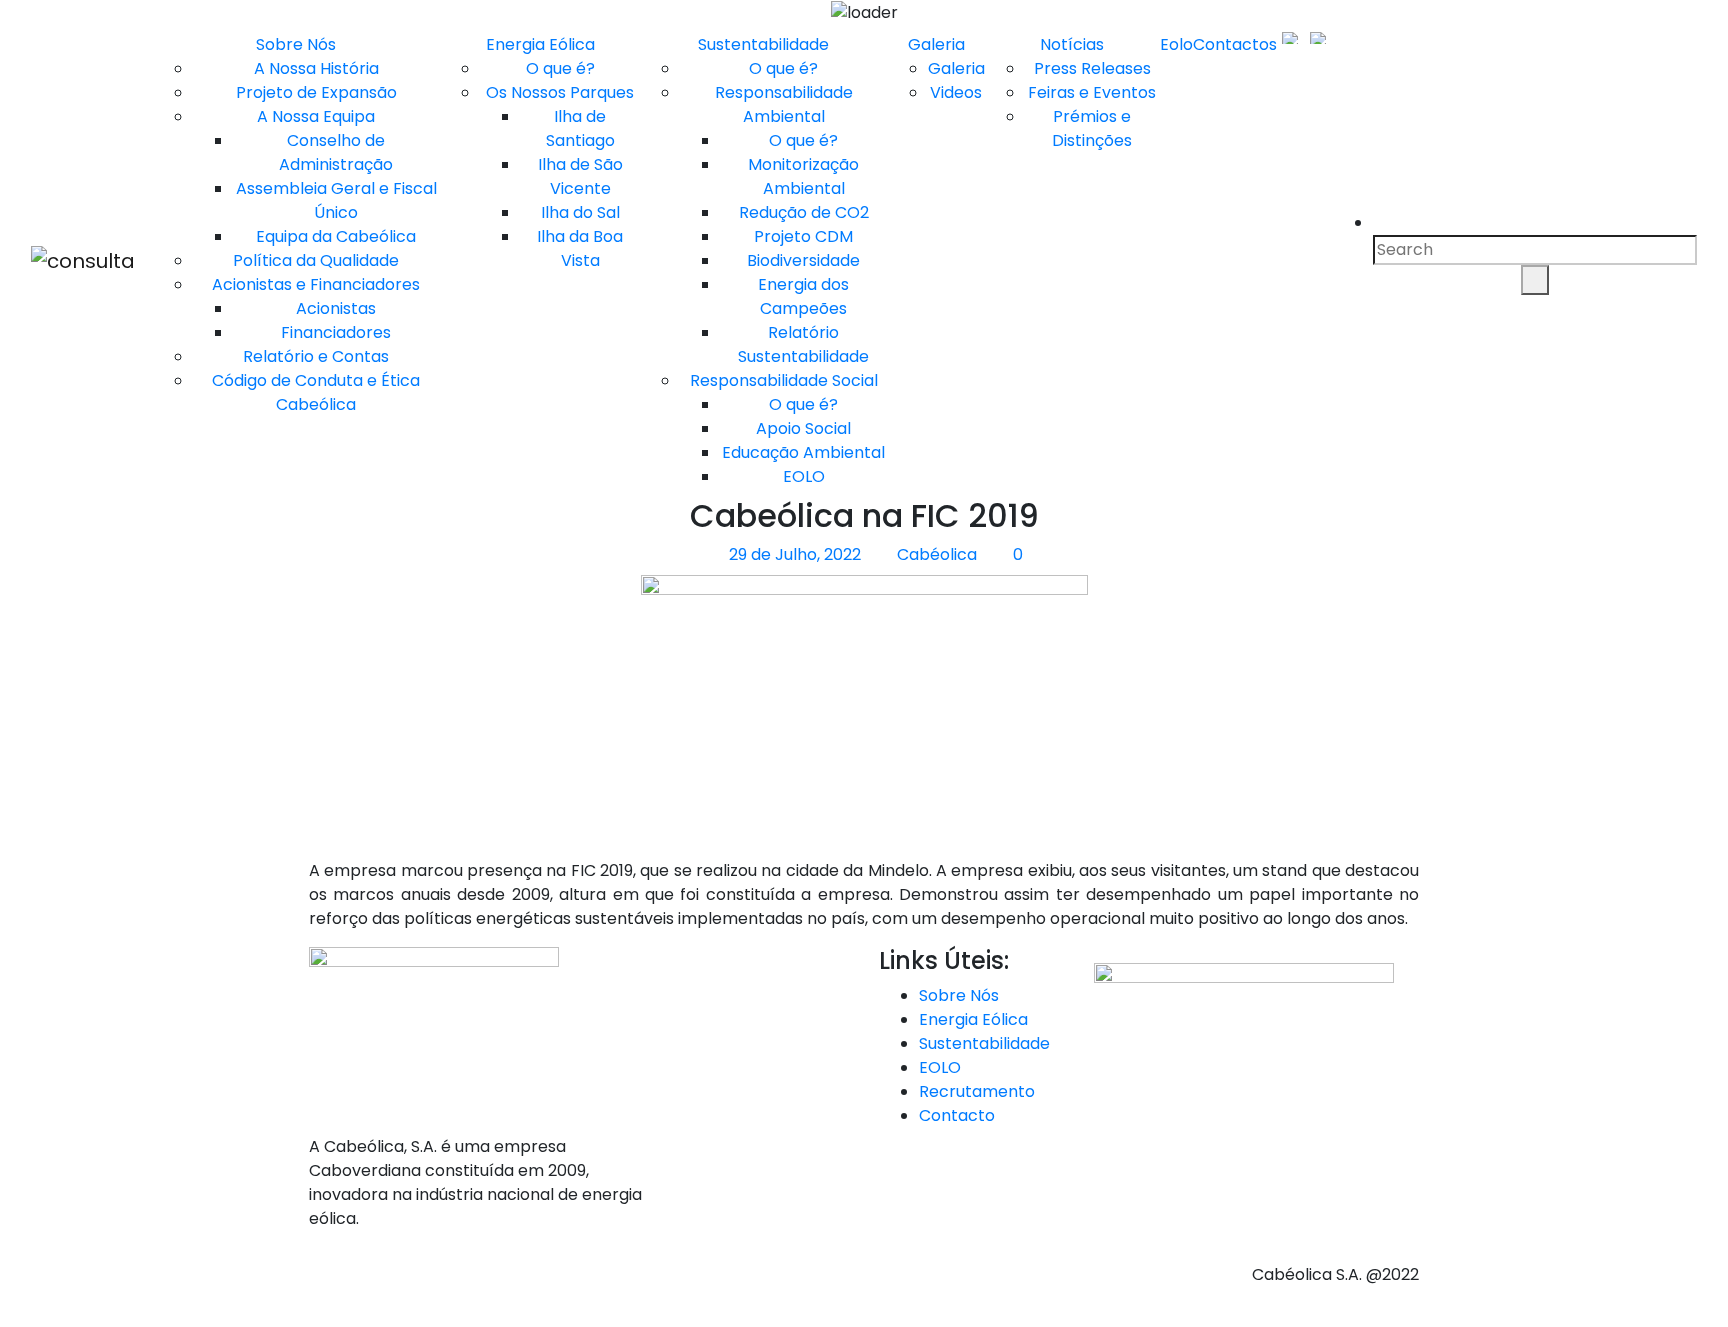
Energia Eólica (540, 44)
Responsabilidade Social (784, 380)
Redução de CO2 (804, 212)
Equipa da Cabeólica (336, 236)
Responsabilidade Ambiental (784, 104)
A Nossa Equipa (316, 116)
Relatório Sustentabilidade (803, 344)
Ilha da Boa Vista (580, 248)
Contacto (957, 1115)
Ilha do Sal (580, 212)
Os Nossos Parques (560, 92)
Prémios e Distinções (1092, 128)
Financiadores (336, 332)
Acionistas (336, 308)
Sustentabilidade (763, 44)
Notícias (1072, 44)
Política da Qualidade (316, 260)
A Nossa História (316, 68)
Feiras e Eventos (1092, 92)
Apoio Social (803, 428)
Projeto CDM (803, 236)
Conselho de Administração (336, 152)
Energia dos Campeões (803, 296)
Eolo (1176, 44)
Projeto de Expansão (316, 92)
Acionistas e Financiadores (316, 284)
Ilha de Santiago (580, 128)
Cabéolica (935, 554)
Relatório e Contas (316, 356)
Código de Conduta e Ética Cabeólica (316, 392)
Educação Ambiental (803, 452)
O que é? (560, 68)
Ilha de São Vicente (580, 176)
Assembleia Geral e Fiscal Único (336, 200)
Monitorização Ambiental (803, 176)
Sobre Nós (296, 44)
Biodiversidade (803, 260)
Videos (956, 92)
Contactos (1235, 44)
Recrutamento (977, 1091)
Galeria (936, 44)
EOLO (804, 476)
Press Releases (1092, 68)
